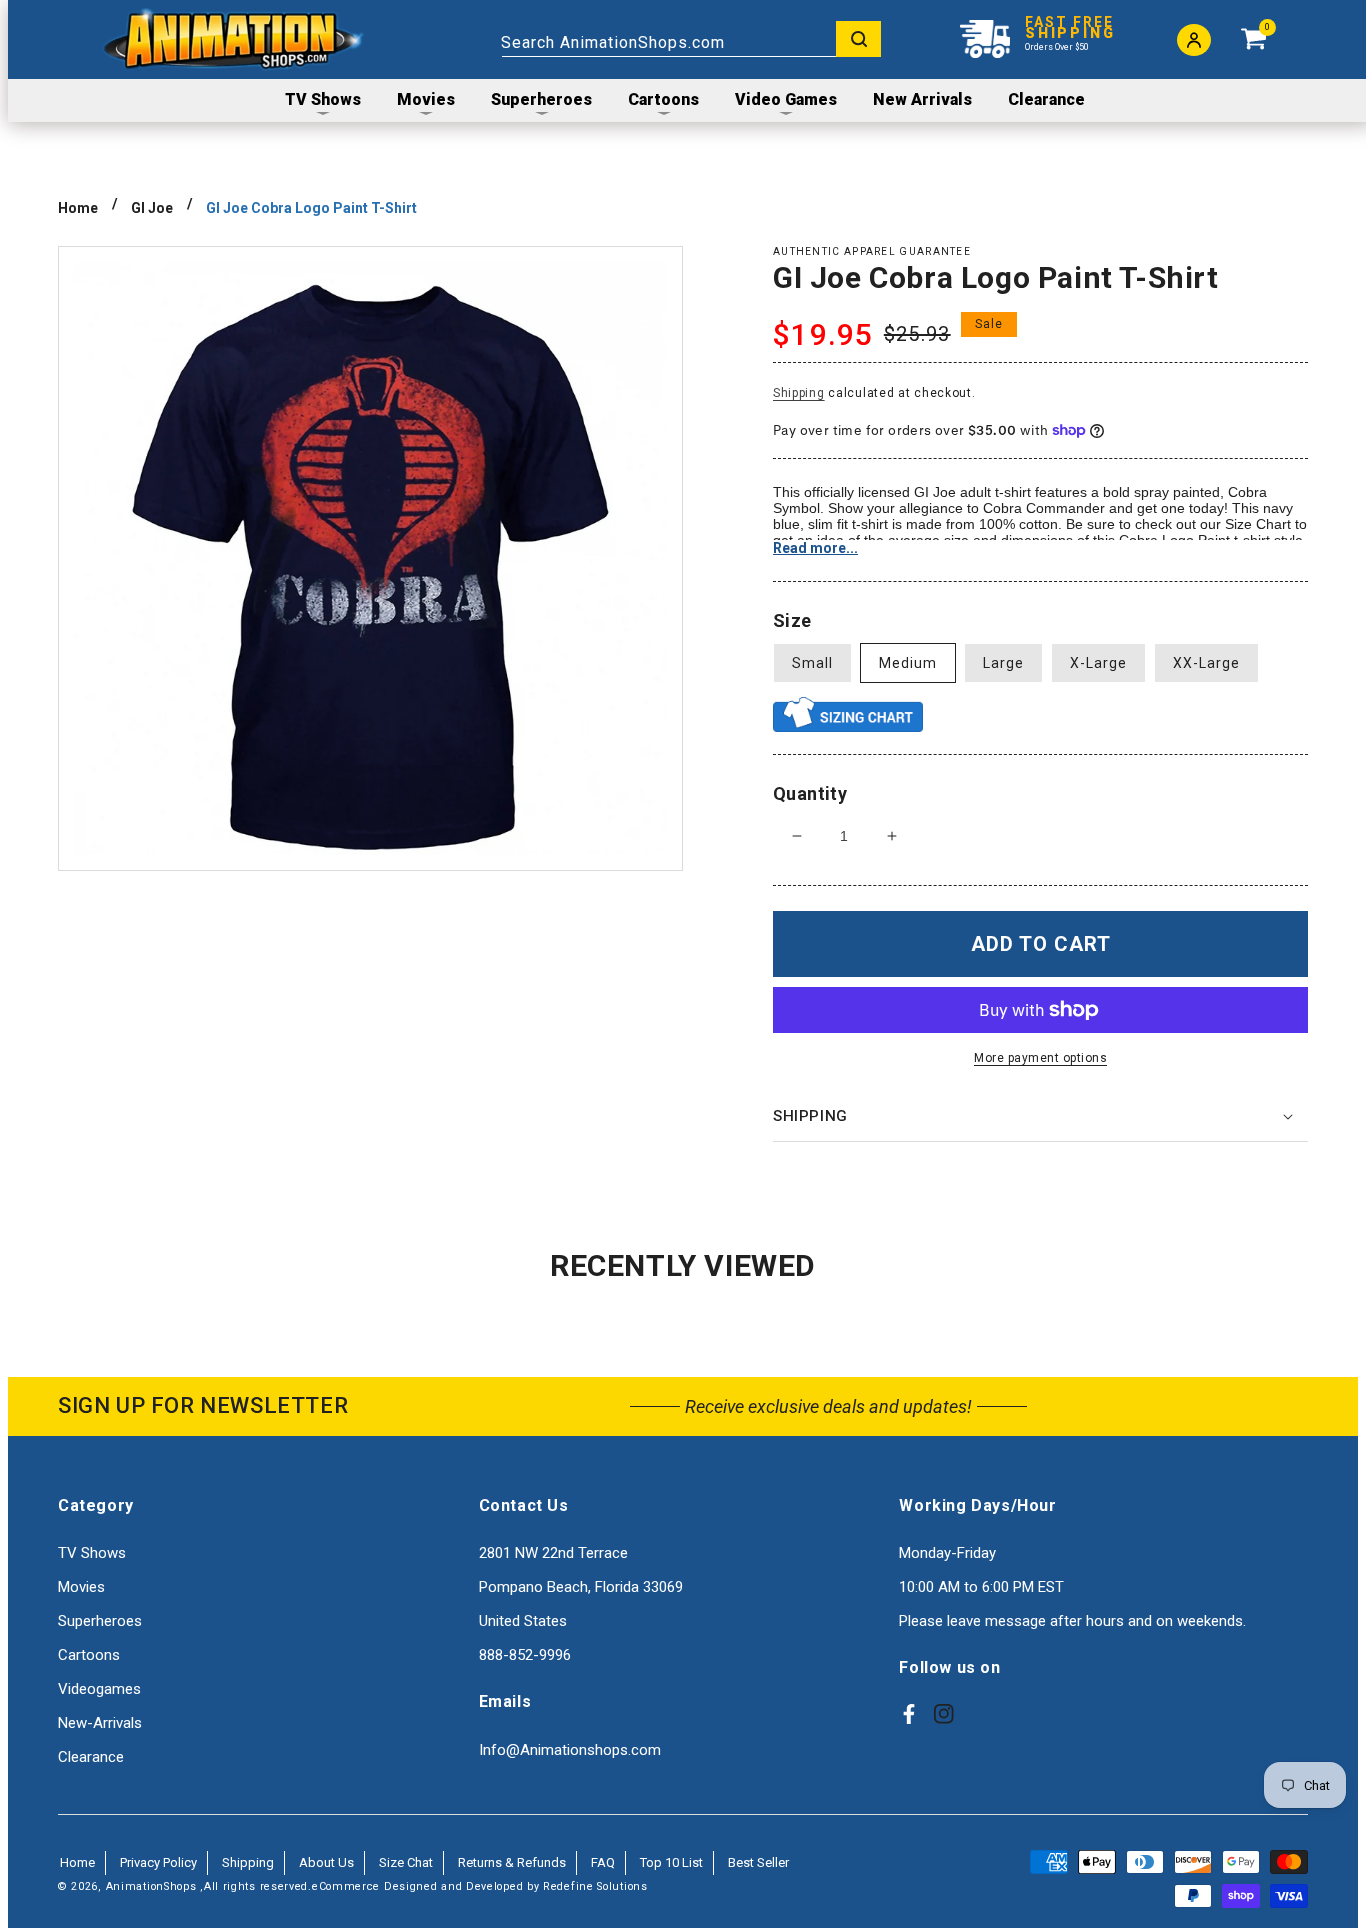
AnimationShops (151, 1886)
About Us (326, 1862)
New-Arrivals (100, 1723)
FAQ (603, 1862)
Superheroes (100, 1621)
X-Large (1098, 663)
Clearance (91, 1757)
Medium (908, 663)
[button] (1040, 1117)
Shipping (799, 393)
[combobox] (691, 39)
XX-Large (1206, 663)
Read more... (815, 548)
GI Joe (152, 208)
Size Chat (406, 1862)
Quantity (810, 793)
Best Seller (758, 1862)
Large (1003, 663)
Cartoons (89, 1655)
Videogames (99, 1689)
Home (78, 208)
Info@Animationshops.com (570, 1750)
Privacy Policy (158, 1862)
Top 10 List (671, 1862)
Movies (81, 1587)
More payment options (1040, 1058)
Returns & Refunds (512, 1862)
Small (812, 663)
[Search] (858, 39)
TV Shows (92, 1553)
